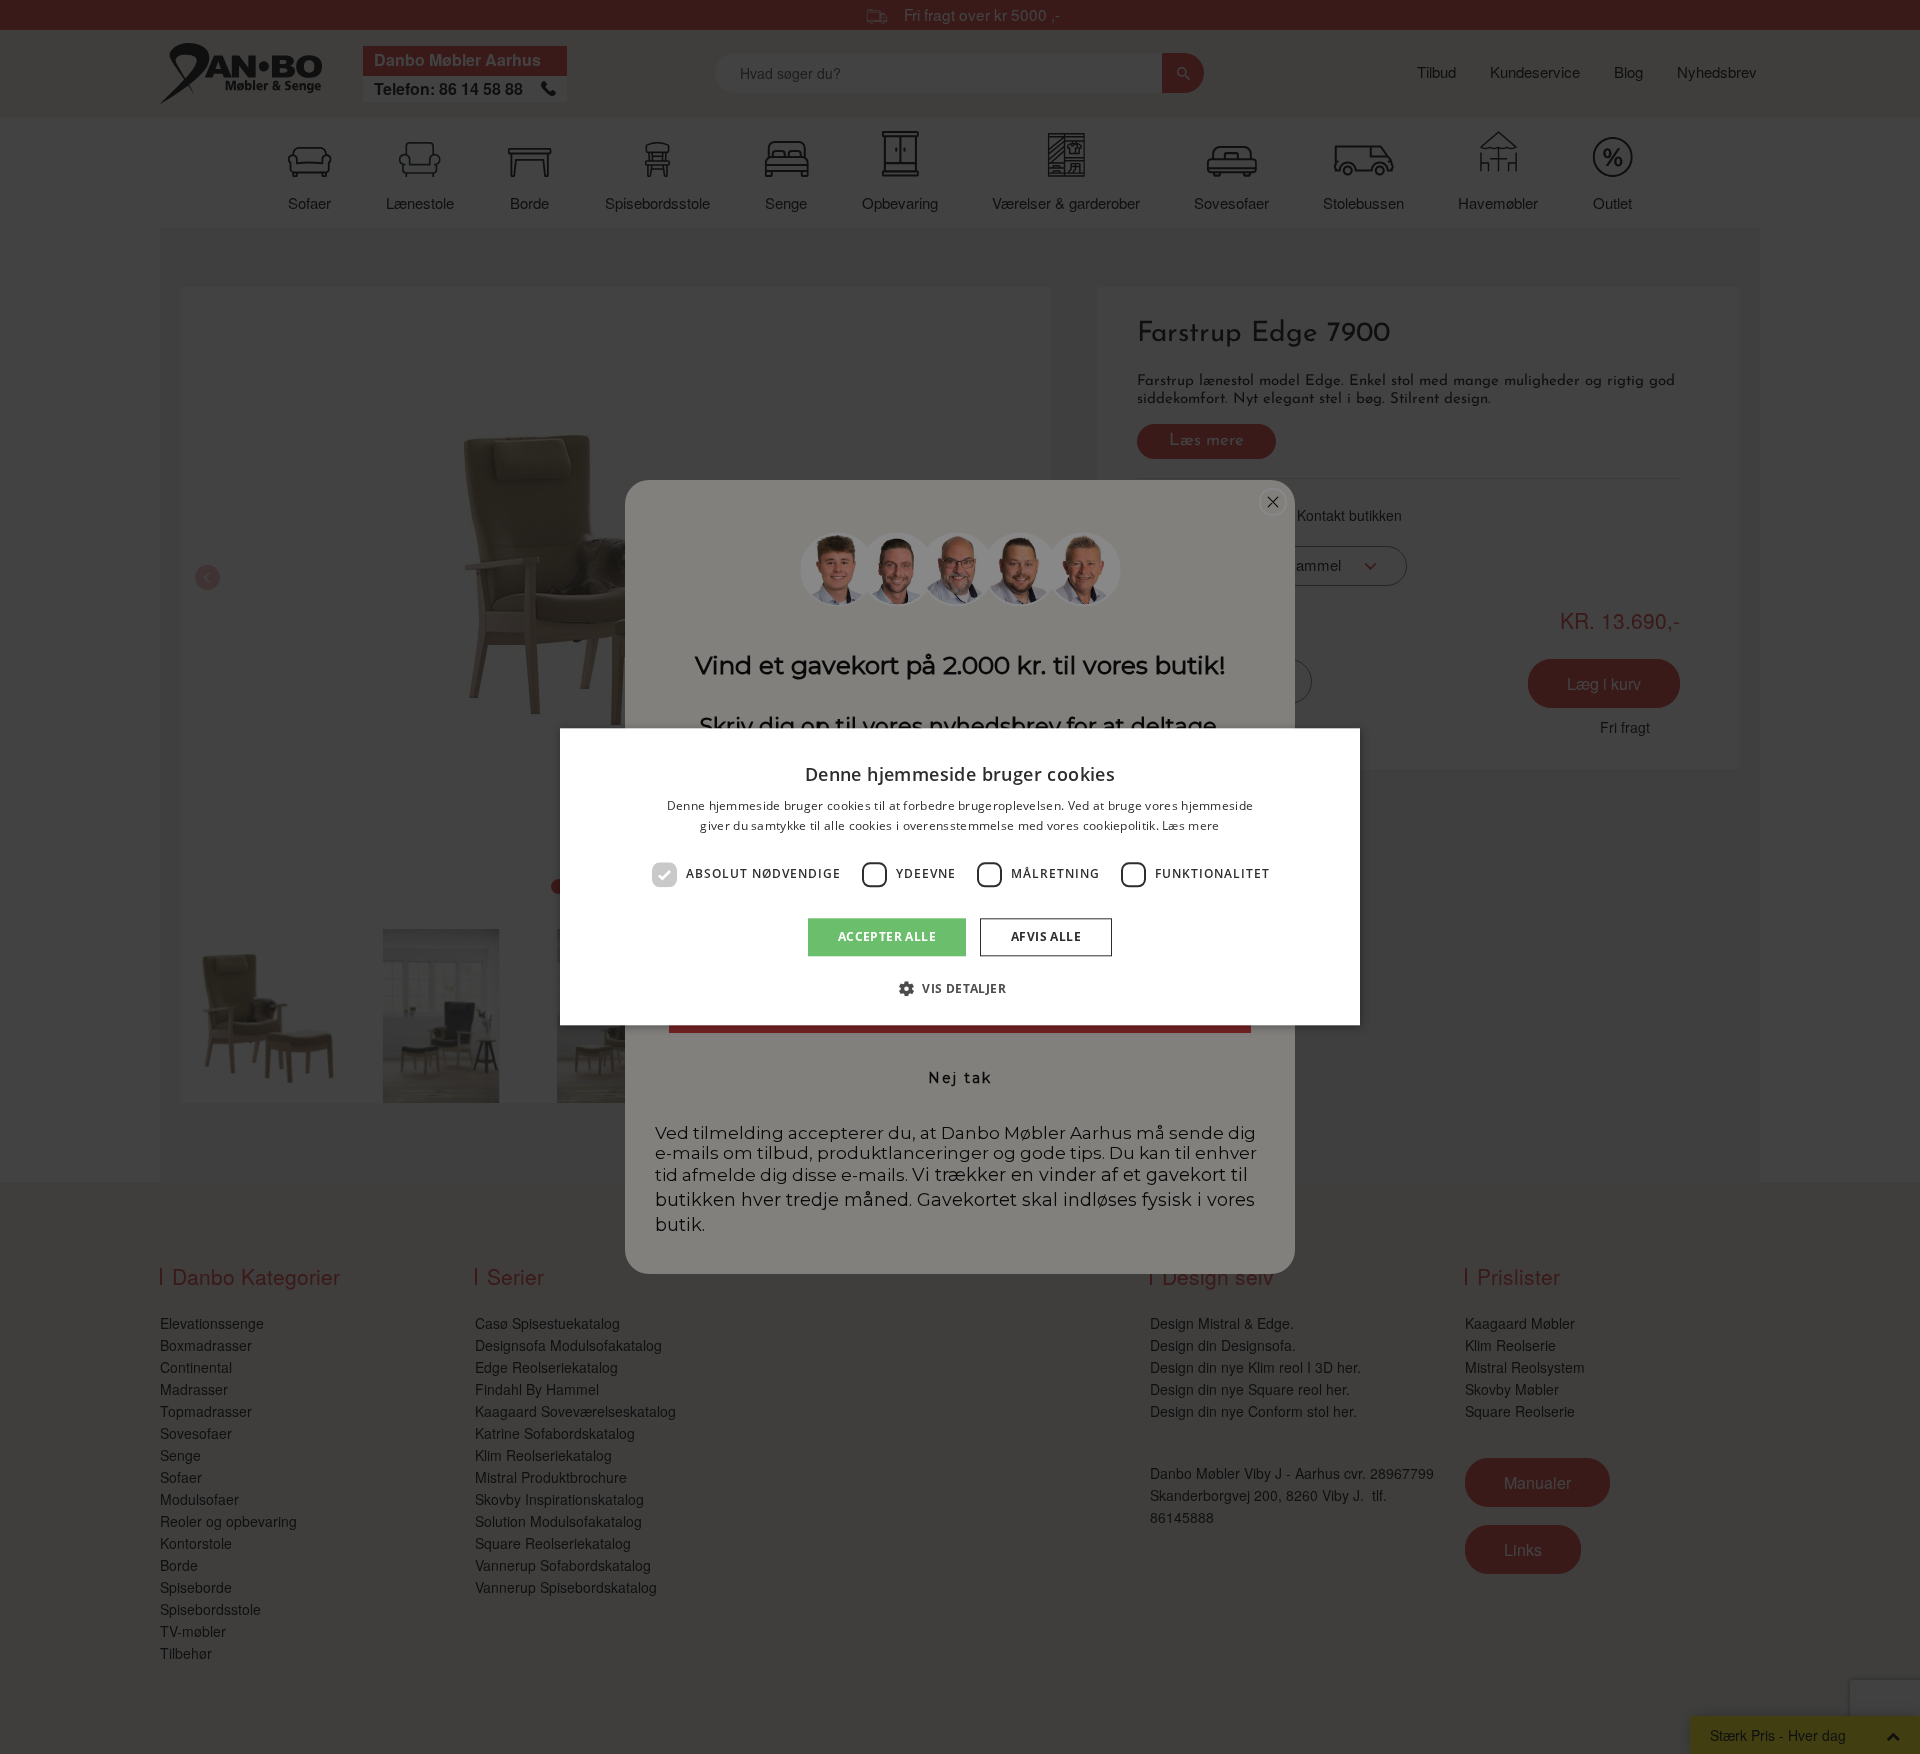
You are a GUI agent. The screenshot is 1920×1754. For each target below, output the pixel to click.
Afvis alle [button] (1046, 936)
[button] (960, 989)
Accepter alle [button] (887, 936)
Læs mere (1190, 826)
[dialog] (960, 876)
